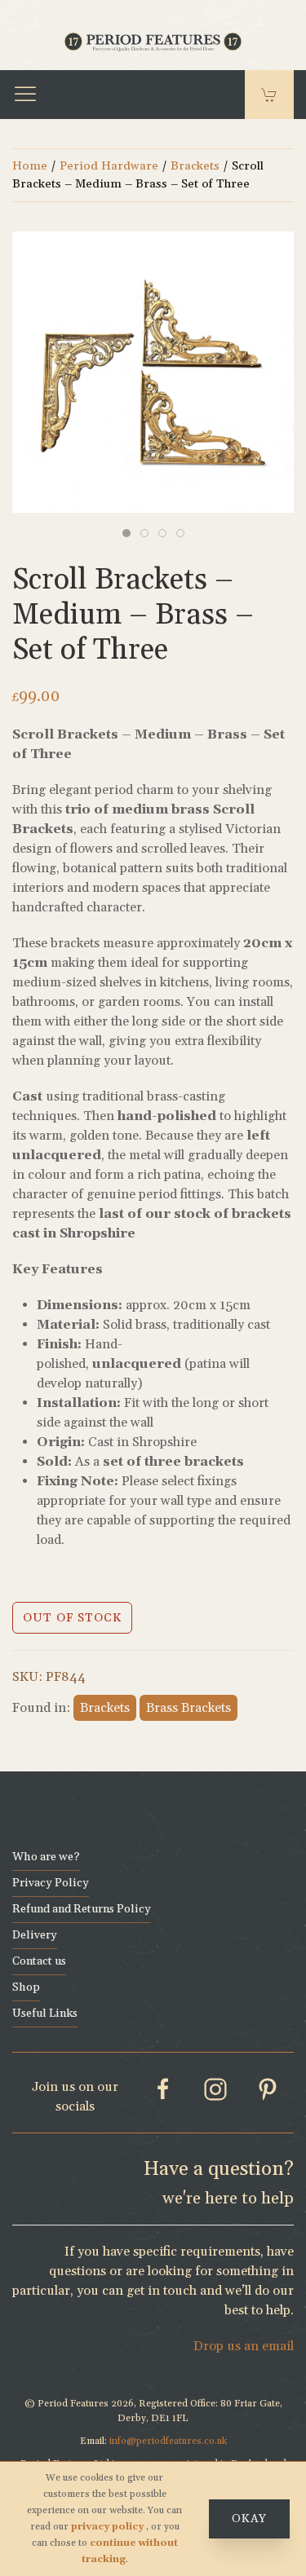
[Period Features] (153, 40)
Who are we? (46, 1857)
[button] (25, 95)
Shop (26, 1987)
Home (30, 166)
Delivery (35, 1935)
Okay (249, 2519)
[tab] (126, 533)
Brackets (195, 166)
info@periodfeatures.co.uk (168, 2441)
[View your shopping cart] (269, 95)
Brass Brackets (188, 1708)
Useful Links (45, 2014)
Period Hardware (109, 166)
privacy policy (109, 2527)
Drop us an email (244, 2346)
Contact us (39, 1961)
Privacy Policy (51, 1883)
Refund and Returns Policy (82, 1909)
